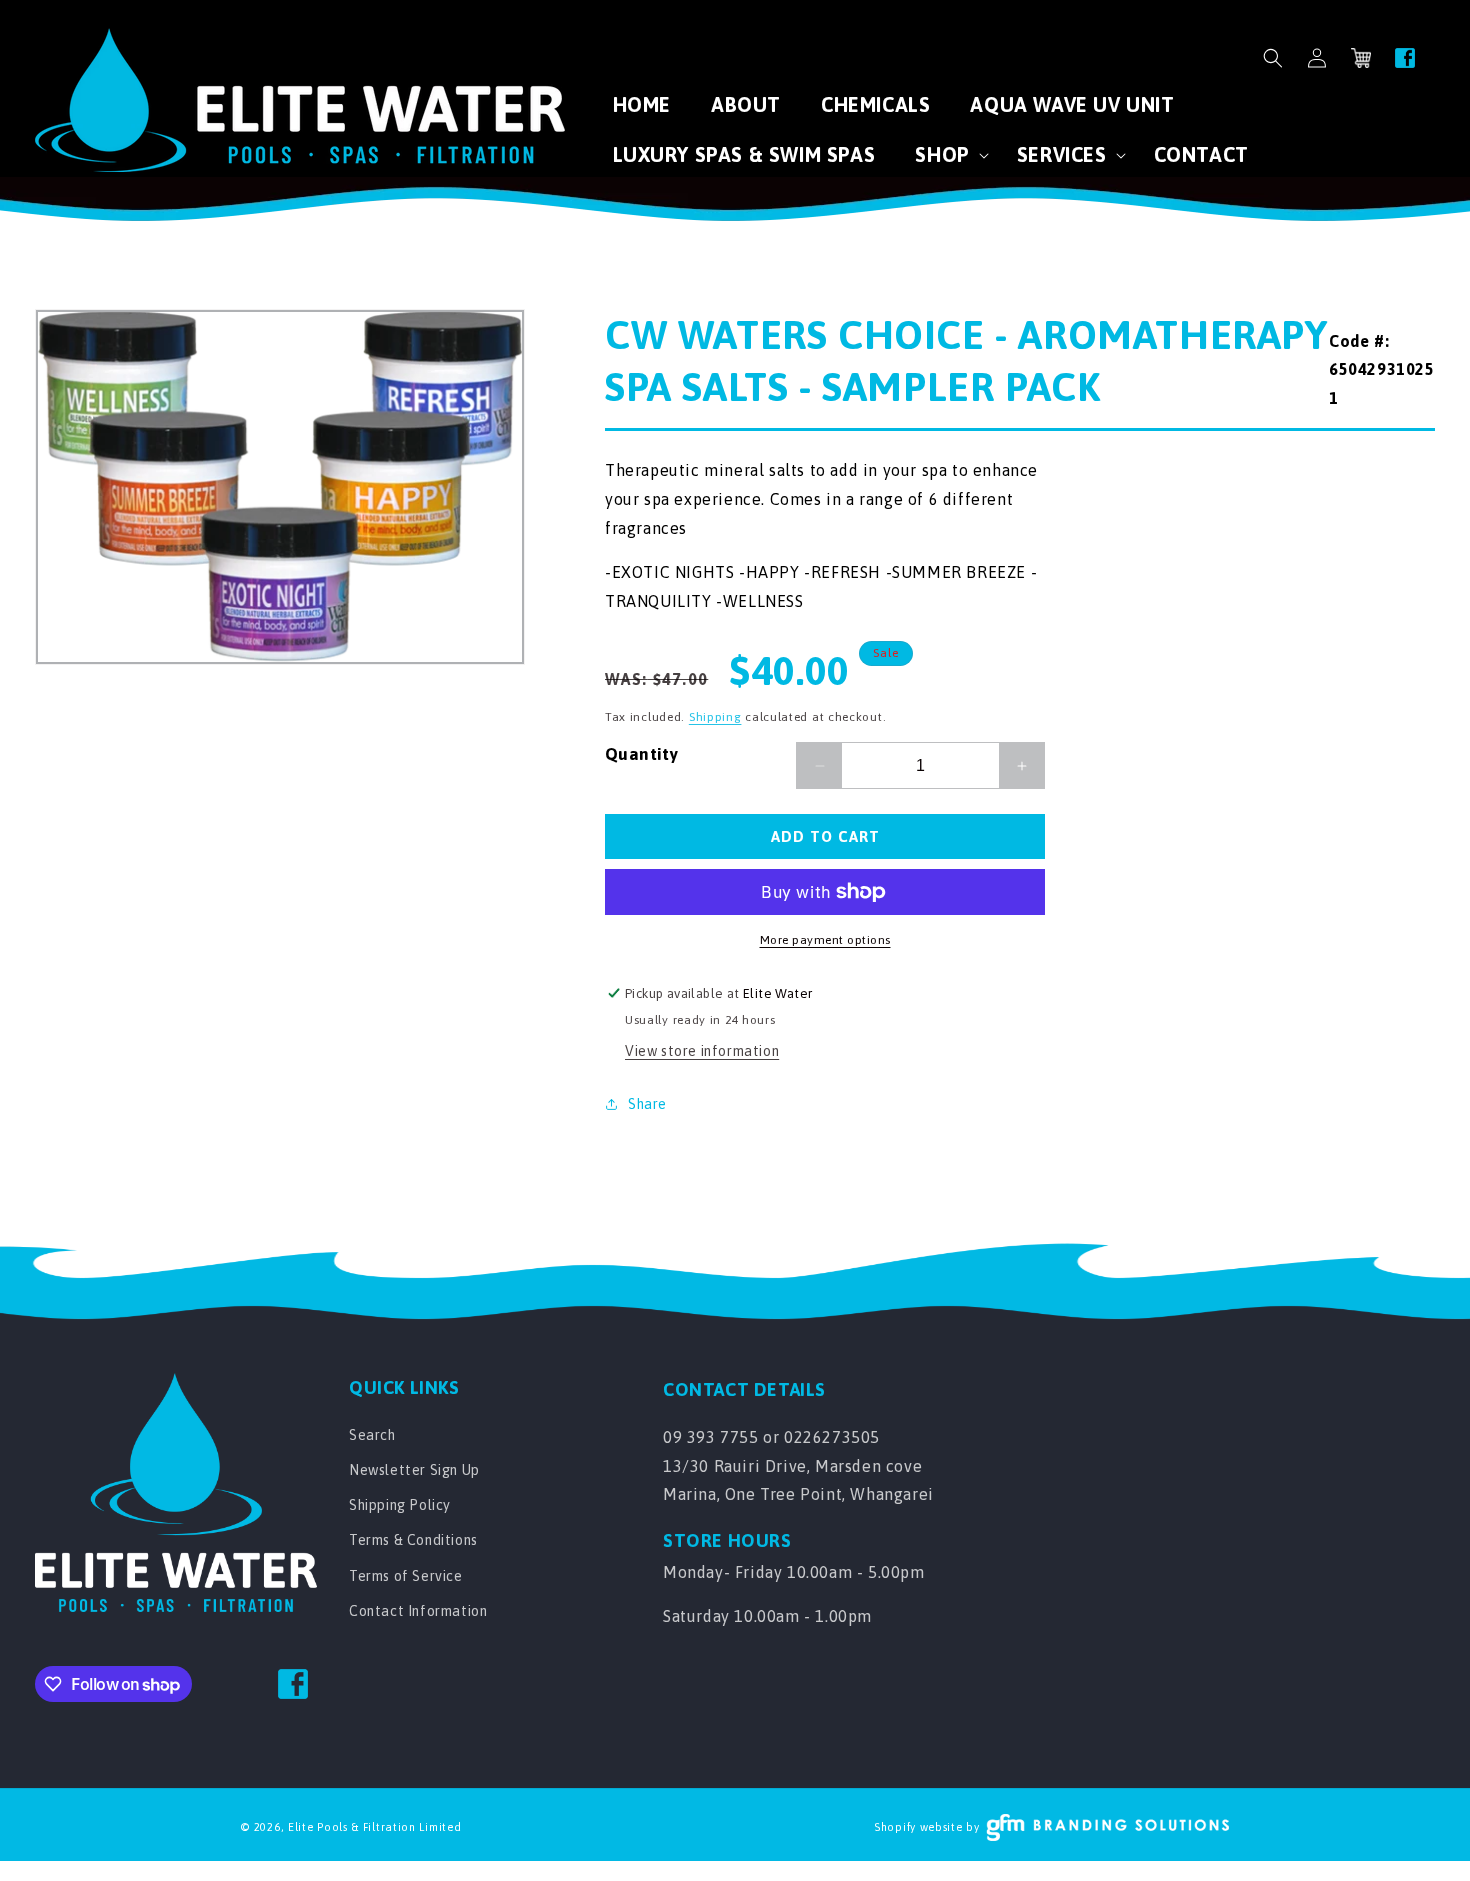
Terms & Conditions (413, 1540)
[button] (1273, 58)
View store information (702, 1051)
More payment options (825, 940)
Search (372, 1435)
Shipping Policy (400, 1505)
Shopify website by (927, 1827)
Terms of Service (406, 1576)
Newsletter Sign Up (414, 1470)
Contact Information (418, 1611)
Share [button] (647, 1104)
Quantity (641, 754)
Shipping (715, 717)
